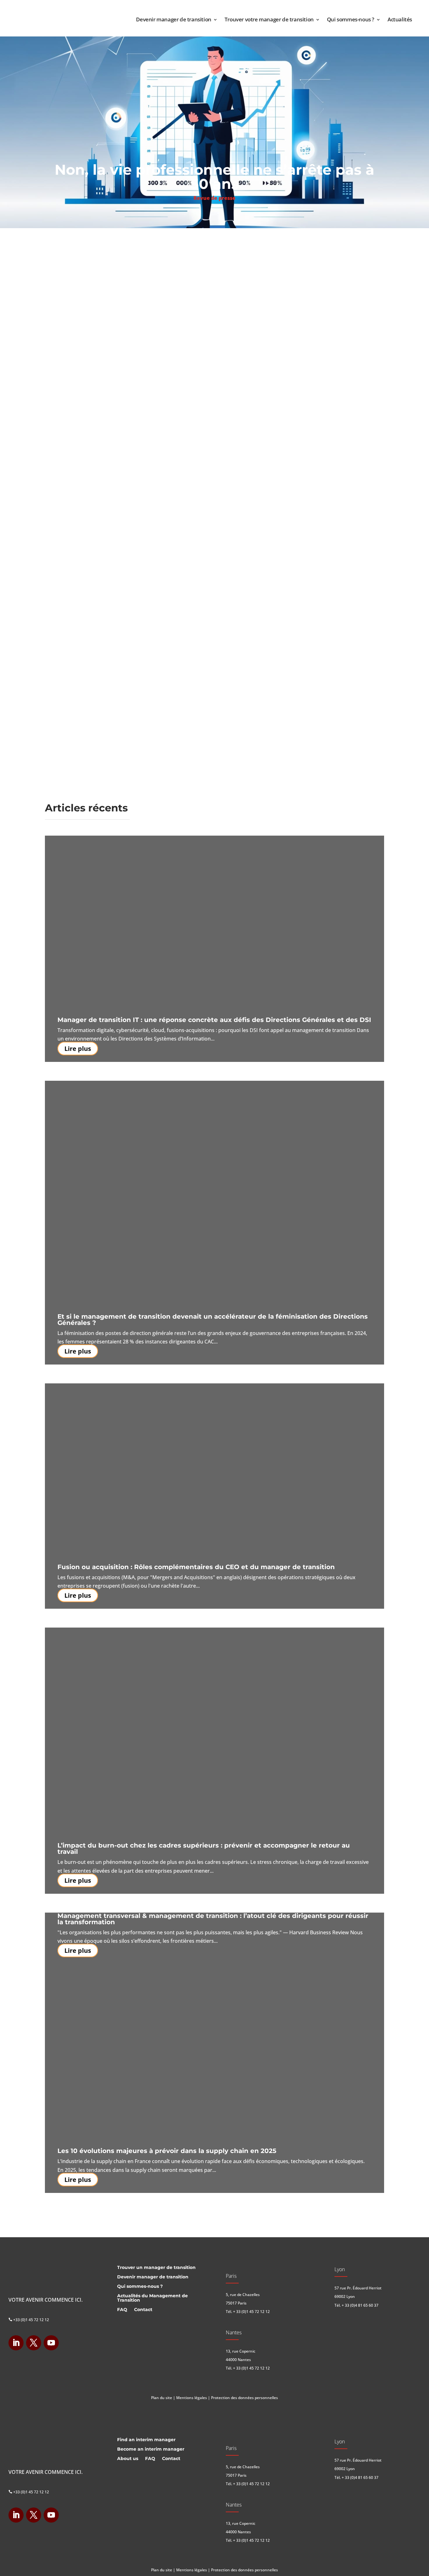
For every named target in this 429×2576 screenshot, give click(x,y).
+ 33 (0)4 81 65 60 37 (360, 2305)
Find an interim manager (146, 2440)
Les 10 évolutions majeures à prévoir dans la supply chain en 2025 (167, 2151)
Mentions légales (192, 2398)
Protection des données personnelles (244, 2398)
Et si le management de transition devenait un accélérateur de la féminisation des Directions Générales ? (213, 1320)
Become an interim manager (151, 2449)
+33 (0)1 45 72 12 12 (29, 2320)
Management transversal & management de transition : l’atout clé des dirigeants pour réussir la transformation (213, 1919)
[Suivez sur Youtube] (51, 2343)
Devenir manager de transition (174, 19)
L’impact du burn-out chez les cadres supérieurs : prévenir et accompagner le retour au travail (204, 1848)
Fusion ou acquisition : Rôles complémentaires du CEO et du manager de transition (196, 1567)
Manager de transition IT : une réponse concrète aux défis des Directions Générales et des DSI (214, 1020)
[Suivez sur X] (34, 2343)
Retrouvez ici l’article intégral (94, 599)
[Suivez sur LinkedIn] (16, 2343)
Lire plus (78, 1049)
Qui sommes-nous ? (351, 19)
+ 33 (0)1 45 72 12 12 (251, 2312)
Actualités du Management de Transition (152, 2298)
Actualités (400, 19)
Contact (143, 2310)
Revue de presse (215, 198)
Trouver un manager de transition (156, 2268)
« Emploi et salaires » (99, 308)
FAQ (122, 2310)
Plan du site (162, 2398)
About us (128, 2459)
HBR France (310, 236)
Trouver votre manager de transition (269, 19)
